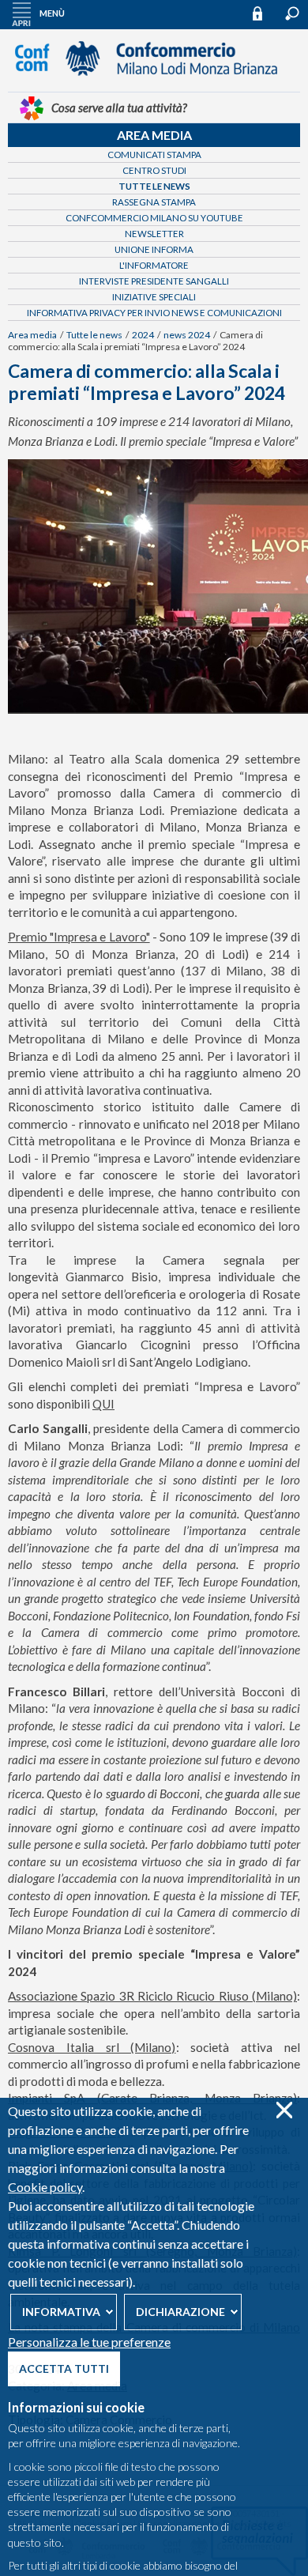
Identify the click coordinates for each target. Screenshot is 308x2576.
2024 (143, 335)
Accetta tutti (64, 2369)
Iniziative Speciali (154, 297)
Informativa (61, 2312)
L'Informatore (154, 265)
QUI (103, 1404)
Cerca (292, 13)
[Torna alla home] (154, 83)
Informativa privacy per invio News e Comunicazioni (154, 313)
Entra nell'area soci (265, 13)
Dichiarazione (180, 2312)
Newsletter (154, 234)
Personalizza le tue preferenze (89, 2342)
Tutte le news (154, 186)
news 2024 (187, 335)
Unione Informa (154, 249)
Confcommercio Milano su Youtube (154, 218)
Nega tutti (284, 2110)
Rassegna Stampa (154, 202)
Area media (154, 135)
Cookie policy (45, 2187)
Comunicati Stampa (154, 155)
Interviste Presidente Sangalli (154, 281)
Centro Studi (154, 170)
